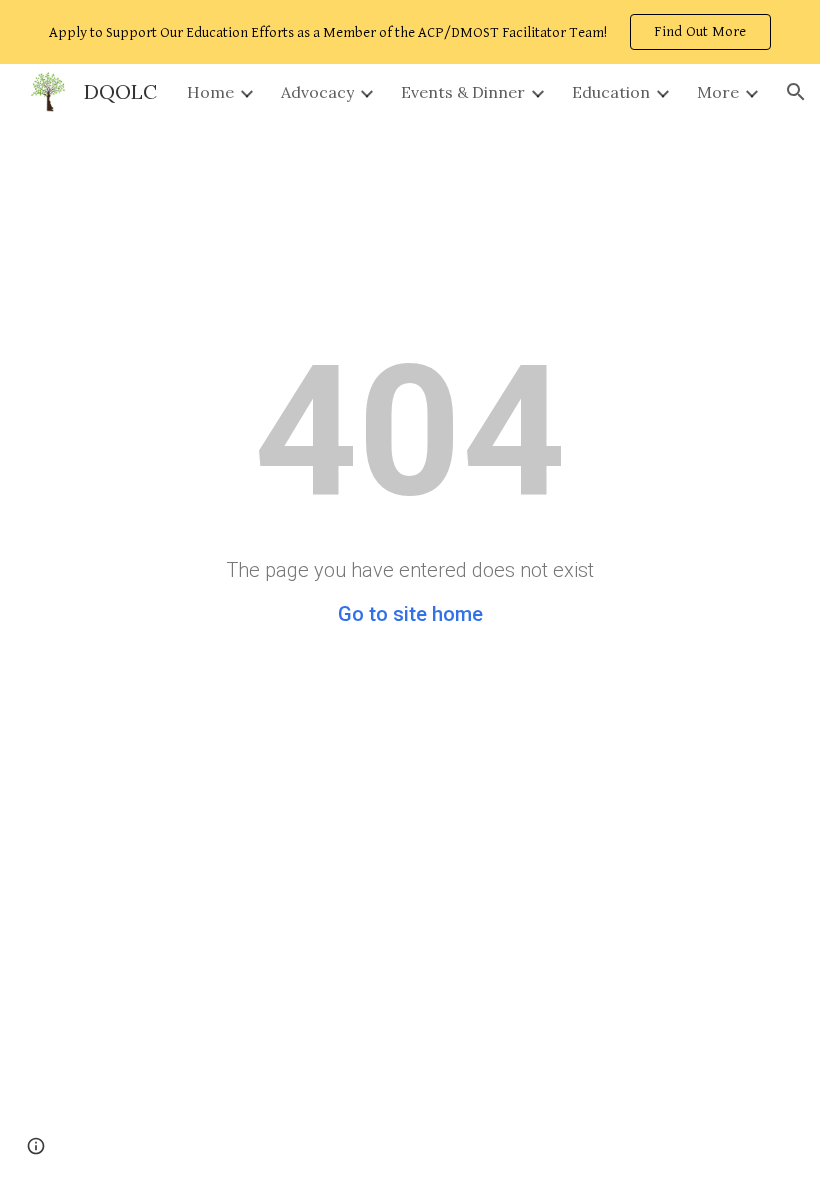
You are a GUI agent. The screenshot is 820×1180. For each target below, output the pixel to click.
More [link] (718, 92)
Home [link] (210, 92)
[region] (410, 32)
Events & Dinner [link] (463, 92)
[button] (796, 92)
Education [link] (611, 92)
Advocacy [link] (317, 92)
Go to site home (410, 614)
